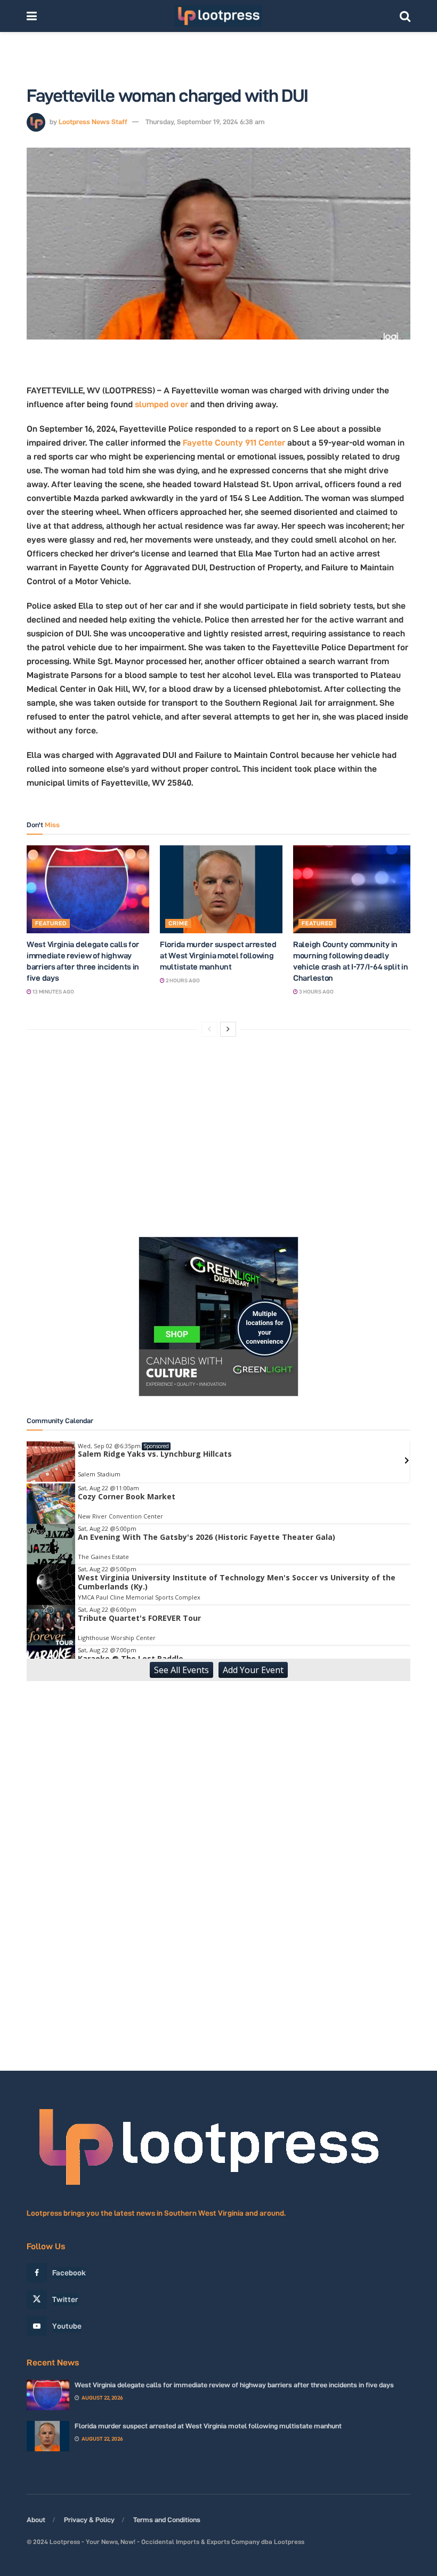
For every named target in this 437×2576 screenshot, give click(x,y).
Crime (178, 923)
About (36, 2520)
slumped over (161, 404)
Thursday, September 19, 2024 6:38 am (205, 122)
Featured (51, 923)
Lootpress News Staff (93, 122)
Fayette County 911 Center (234, 443)
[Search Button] (405, 16)
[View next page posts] (228, 1029)
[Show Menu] (32, 16)
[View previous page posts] (209, 1029)
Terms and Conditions (167, 2520)
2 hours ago (182, 980)
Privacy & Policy (89, 2520)
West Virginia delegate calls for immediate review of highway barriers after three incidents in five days (234, 2385)
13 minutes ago (53, 992)
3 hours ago (316, 992)
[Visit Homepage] (218, 16)
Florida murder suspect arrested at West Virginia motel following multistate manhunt (218, 955)
